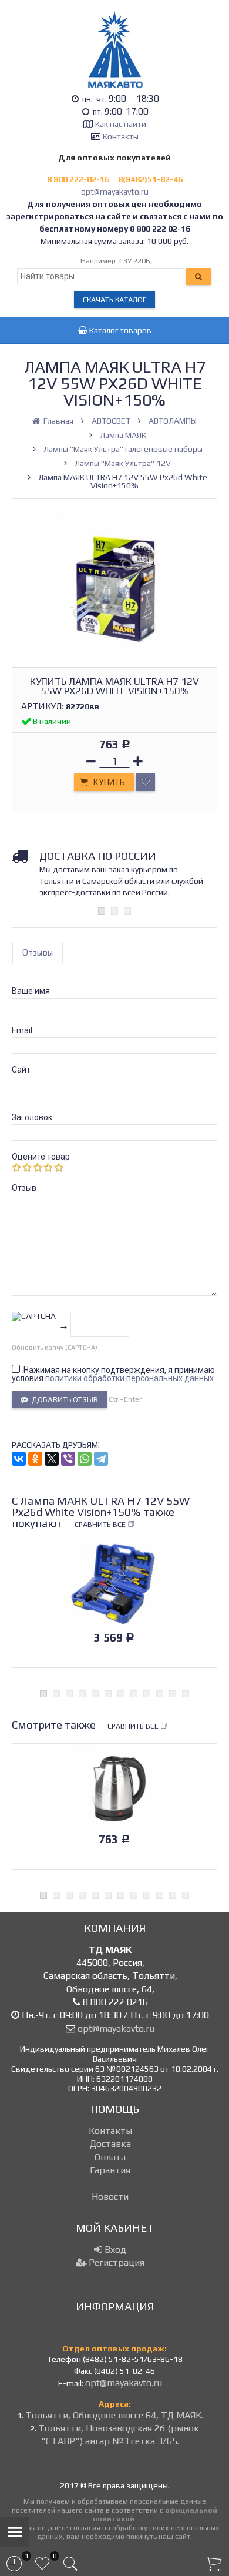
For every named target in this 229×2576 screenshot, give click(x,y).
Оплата (110, 2157)
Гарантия (110, 2170)
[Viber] (68, 1459)
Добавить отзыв (63, 1400)
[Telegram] (101, 1459)
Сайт (21, 1070)
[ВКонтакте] (19, 1459)
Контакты (121, 136)
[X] (52, 1459)
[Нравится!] (145, 782)
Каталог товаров (119, 330)
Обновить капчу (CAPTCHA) (55, 1348)
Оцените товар (41, 1157)
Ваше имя (31, 991)
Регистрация (115, 2262)
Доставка (110, 2144)
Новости (110, 2197)
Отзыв (24, 1188)
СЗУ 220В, (136, 261)
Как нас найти (121, 124)
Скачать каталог (114, 299)
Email (22, 1030)
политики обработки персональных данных (129, 1378)
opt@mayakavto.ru (115, 192)
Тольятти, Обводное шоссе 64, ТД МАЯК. (114, 2415)
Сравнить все (100, 1524)
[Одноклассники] (35, 1459)
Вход (114, 2250)
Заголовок (32, 1117)
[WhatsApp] (85, 1459)
